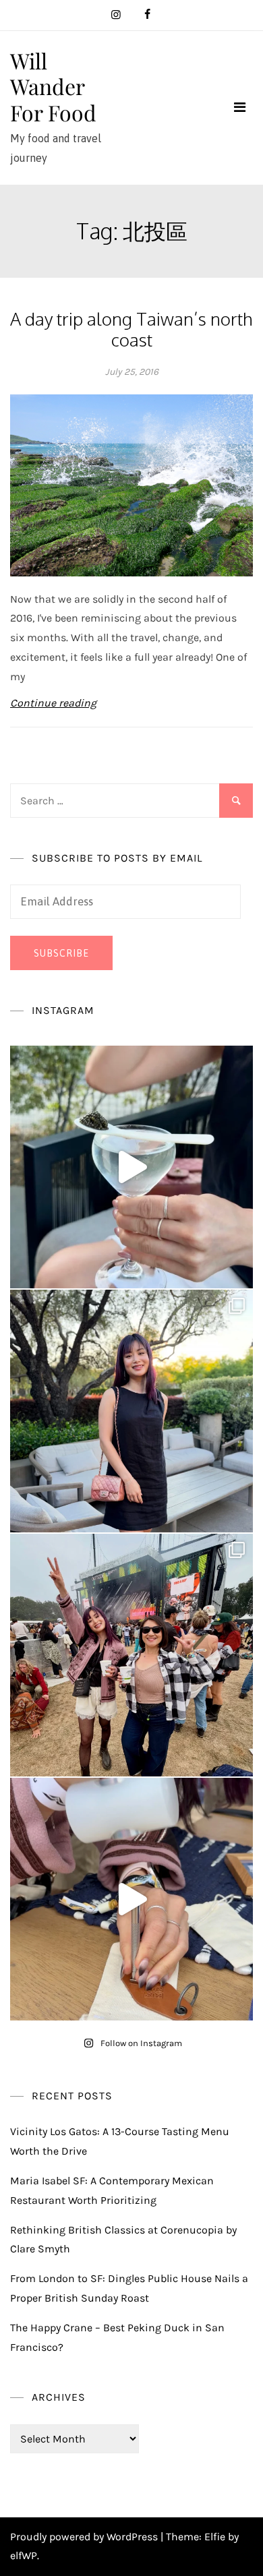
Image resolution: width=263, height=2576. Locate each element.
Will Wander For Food (53, 86)
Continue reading (53, 703)
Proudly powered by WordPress (85, 2537)
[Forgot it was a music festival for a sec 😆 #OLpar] (131, 1899)
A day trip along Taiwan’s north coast (131, 329)
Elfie (215, 2537)
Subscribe (61, 953)
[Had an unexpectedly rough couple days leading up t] (131, 1655)
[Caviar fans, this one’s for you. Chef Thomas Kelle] (131, 1167)
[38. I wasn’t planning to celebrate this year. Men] (131, 1411)
